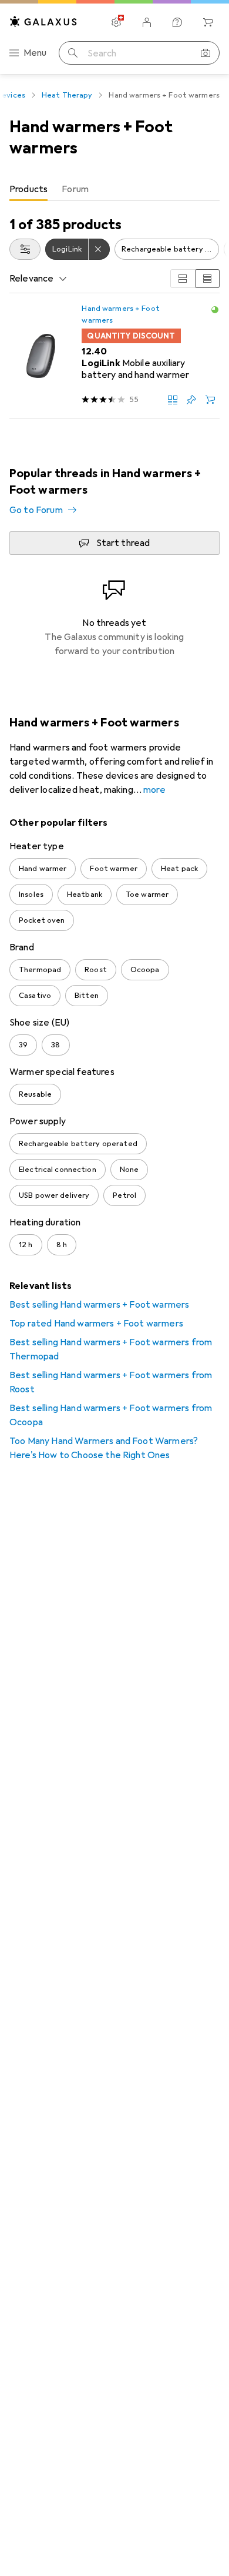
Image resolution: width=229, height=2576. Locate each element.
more (154, 790)
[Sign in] (147, 22)
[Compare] (173, 400)
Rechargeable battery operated (170, 249)
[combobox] (25, 249)
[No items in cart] (208, 22)
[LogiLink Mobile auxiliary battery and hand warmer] (114, 356)
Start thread (123, 543)
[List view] (207, 279)
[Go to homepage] (43, 21)
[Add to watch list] (191, 400)
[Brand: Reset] (99, 249)
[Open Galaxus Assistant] (177, 22)
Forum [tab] (75, 189)
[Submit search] (73, 53)
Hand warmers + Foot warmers (120, 314)
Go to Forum (36, 510)
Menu (35, 53)
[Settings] (116, 22)
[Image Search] (206, 53)
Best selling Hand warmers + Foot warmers (99, 1305)
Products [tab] (28, 189)
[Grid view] (183, 279)
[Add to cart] (210, 400)
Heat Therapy (67, 95)
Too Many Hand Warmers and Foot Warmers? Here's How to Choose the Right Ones (104, 1448)
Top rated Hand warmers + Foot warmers (96, 1324)
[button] (215, 310)
